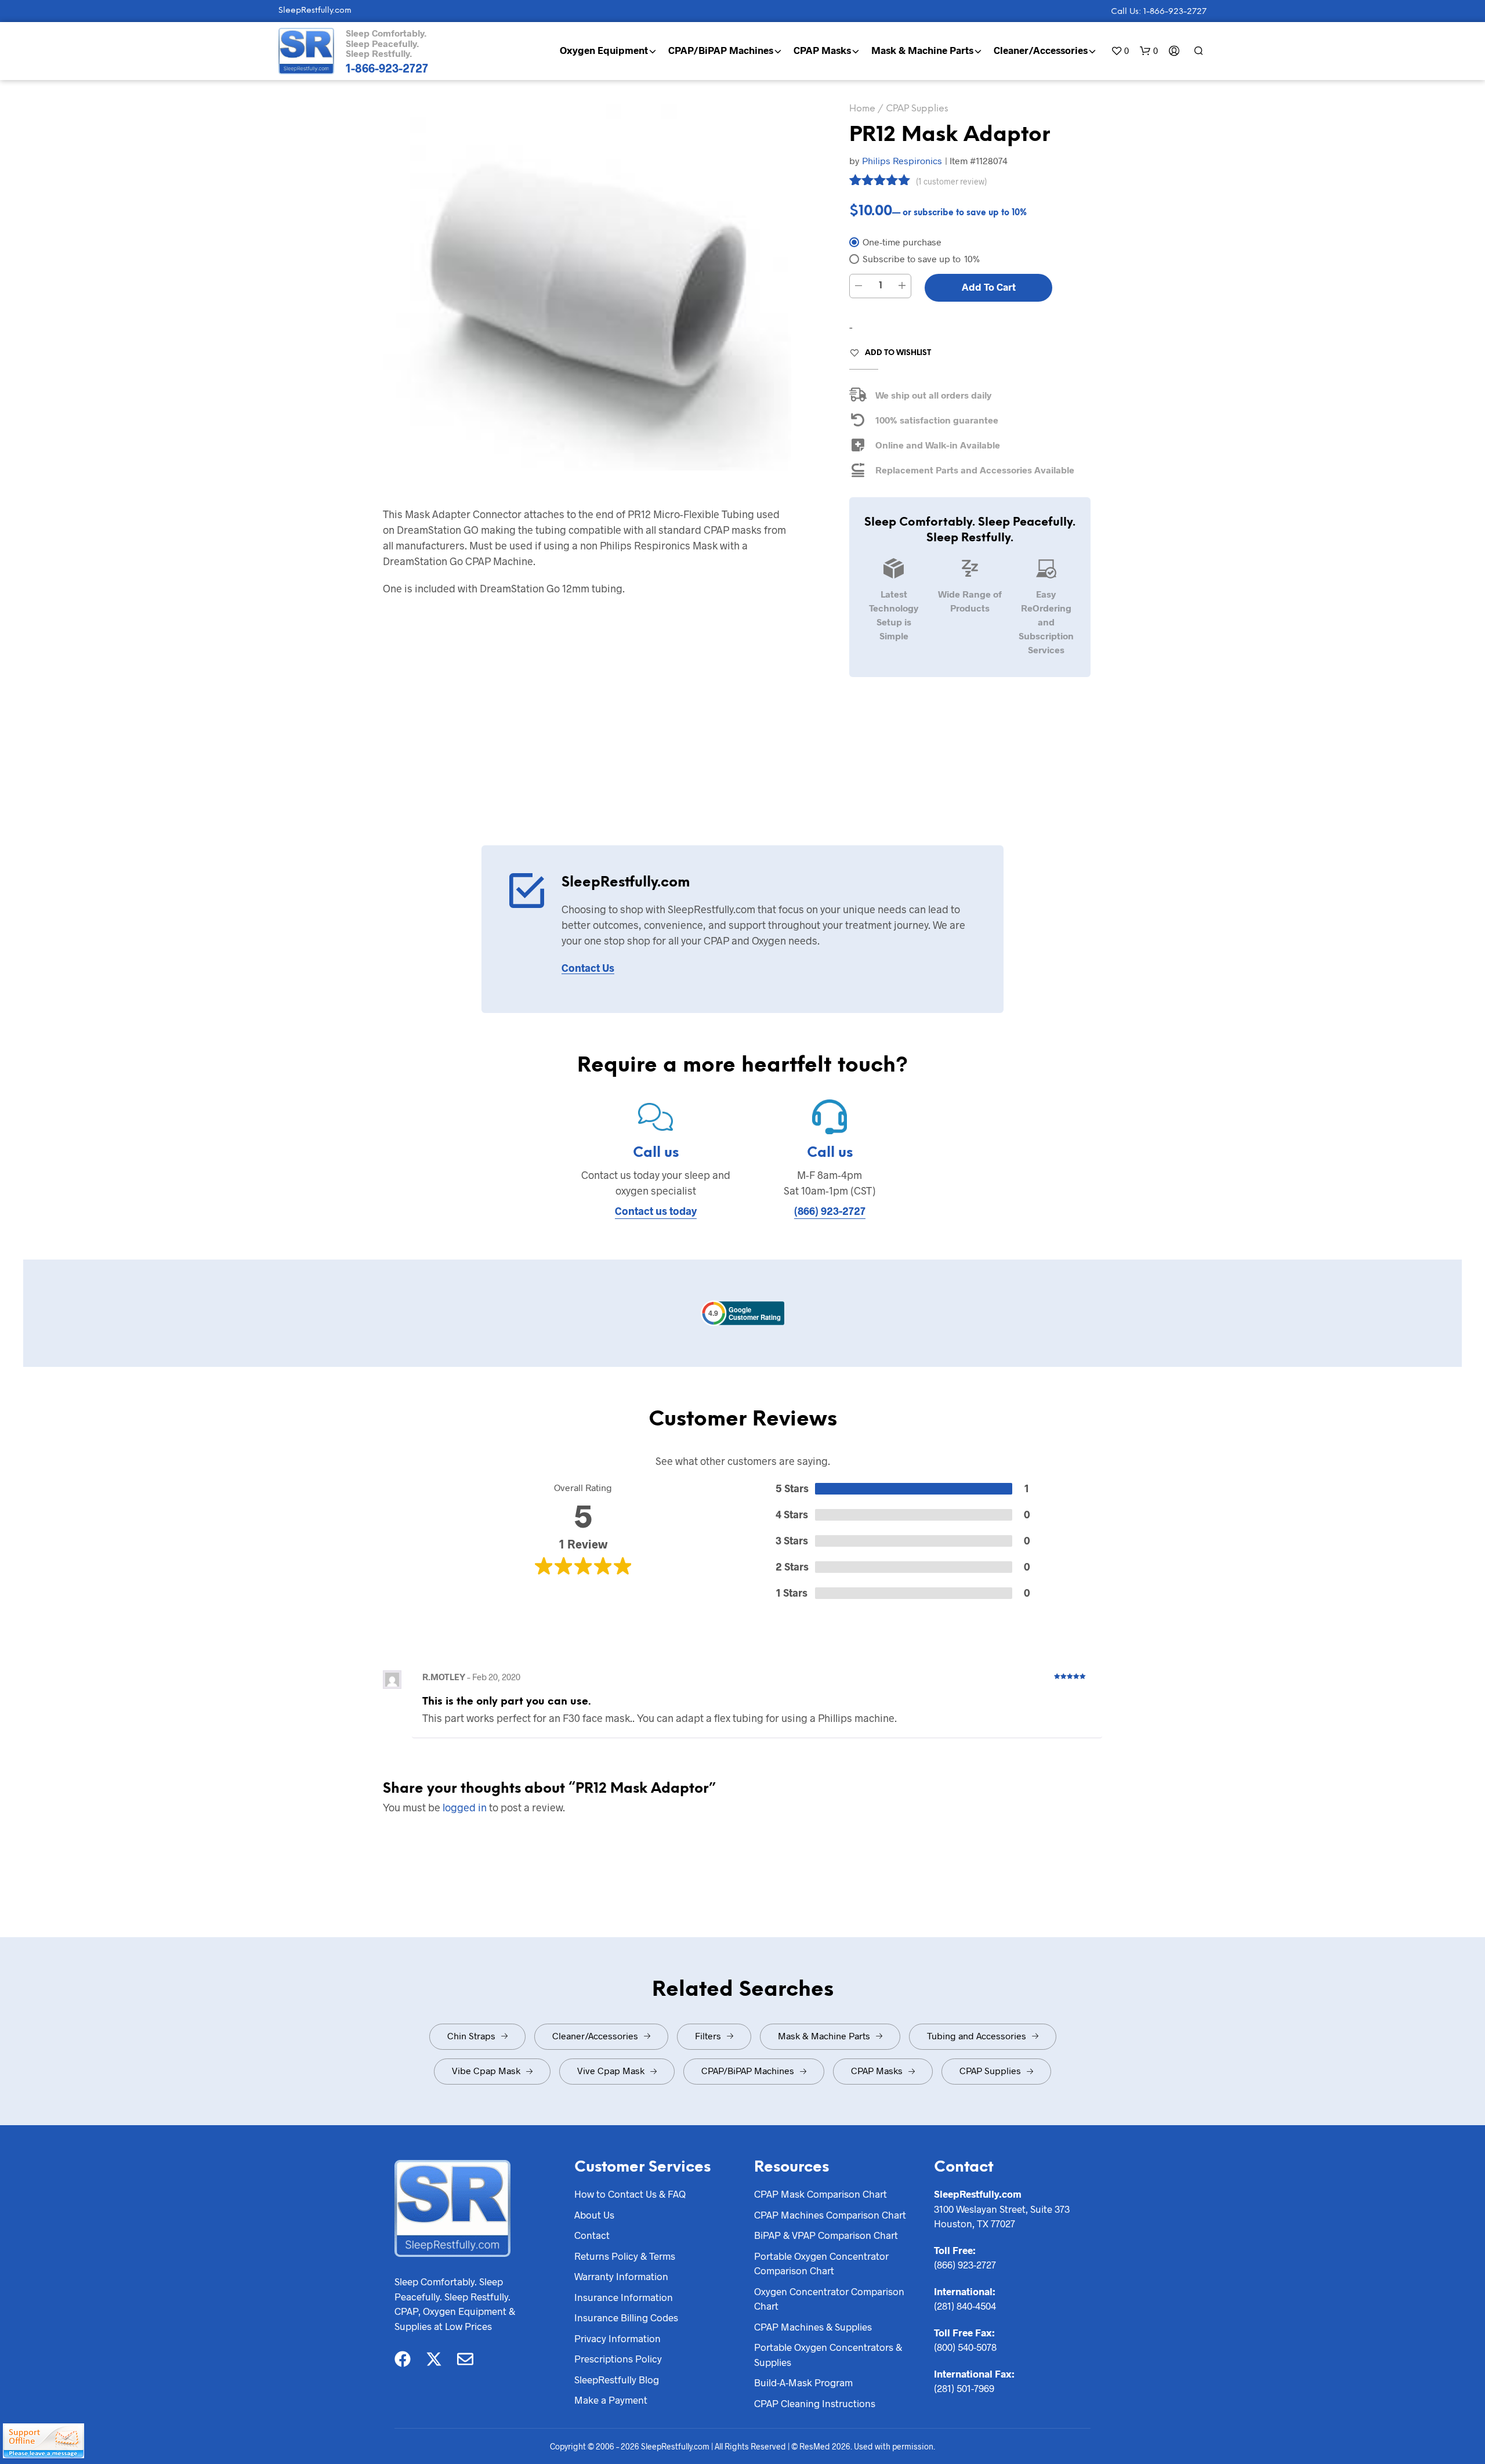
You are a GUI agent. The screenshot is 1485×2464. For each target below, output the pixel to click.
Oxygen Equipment (604, 50)
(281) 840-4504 (965, 2306)
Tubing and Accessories (977, 2036)
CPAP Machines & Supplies (813, 2326)
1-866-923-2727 (387, 68)
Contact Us (588, 968)
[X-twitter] (434, 2359)
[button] (1120, 51)
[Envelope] (465, 2359)
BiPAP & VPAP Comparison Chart (826, 2235)
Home (862, 109)
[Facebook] (403, 2359)
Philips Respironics (902, 160)
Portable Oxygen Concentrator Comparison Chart (821, 2263)
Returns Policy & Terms (625, 2256)
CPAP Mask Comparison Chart (821, 2194)
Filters (708, 2036)
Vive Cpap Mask (611, 2070)
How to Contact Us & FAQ (630, 2194)
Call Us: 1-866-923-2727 (1159, 12)
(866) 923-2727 (830, 1211)
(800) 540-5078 (965, 2347)
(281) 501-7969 (964, 2388)
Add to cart (989, 287)
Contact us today (656, 1211)
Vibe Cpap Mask (486, 2070)
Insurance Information (624, 2297)
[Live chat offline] (44, 2441)
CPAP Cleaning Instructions (815, 2403)
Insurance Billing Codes (626, 2317)
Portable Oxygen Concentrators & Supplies (828, 2354)
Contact (592, 2235)
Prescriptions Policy (618, 2358)
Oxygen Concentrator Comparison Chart (829, 2299)
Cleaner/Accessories (1041, 50)
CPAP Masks (822, 50)
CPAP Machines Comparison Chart (830, 2215)
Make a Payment (611, 2400)
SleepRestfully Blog (617, 2379)
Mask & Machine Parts (922, 50)
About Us (594, 2215)
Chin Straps (471, 2036)
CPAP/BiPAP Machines (721, 50)
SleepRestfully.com (315, 11)
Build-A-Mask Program (803, 2382)
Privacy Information (617, 2338)
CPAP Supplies (917, 109)
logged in (465, 1807)
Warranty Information (621, 2276)
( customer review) (951, 181)
